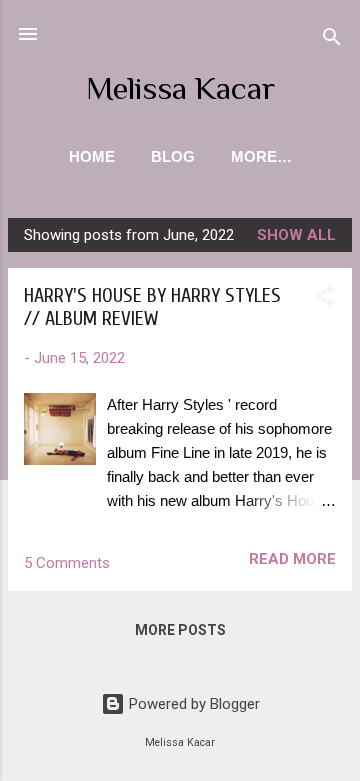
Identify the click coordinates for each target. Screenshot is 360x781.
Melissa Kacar (180, 88)
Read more (292, 559)
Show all (296, 235)
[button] (324, 299)
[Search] (332, 40)
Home (92, 156)
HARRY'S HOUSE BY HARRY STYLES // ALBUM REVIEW (152, 307)
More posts (180, 630)
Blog (173, 156)
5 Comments (67, 563)
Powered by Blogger (192, 704)
